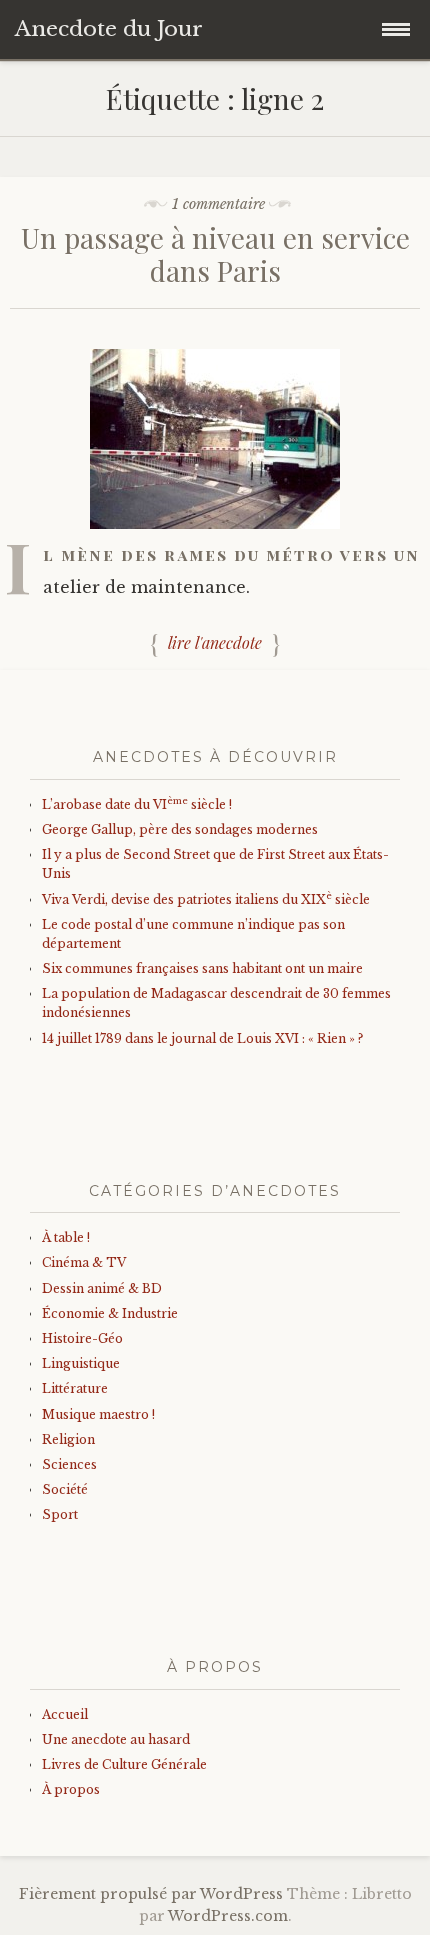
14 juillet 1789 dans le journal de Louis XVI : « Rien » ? (202, 1038)
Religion (68, 1439)
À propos (71, 1789)
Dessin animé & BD (102, 1288)
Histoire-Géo (82, 1338)
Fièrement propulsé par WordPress (151, 1894)
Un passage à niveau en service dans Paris (215, 254)
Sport (60, 1514)
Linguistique (81, 1363)
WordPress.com (228, 1916)
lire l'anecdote (215, 642)
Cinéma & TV (84, 1262)
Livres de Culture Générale (124, 1764)
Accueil (65, 1714)
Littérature (75, 1388)
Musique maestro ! (98, 1414)
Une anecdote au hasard (116, 1739)
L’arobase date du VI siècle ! (137, 804)
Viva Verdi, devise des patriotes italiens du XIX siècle (206, 899)
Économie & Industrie (110, 1313)
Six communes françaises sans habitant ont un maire (202, 968)
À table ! (66, 1237)
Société (65, 1489)
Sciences (69, 1464)
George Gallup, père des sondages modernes (180, 829)
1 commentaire (218, 204)
